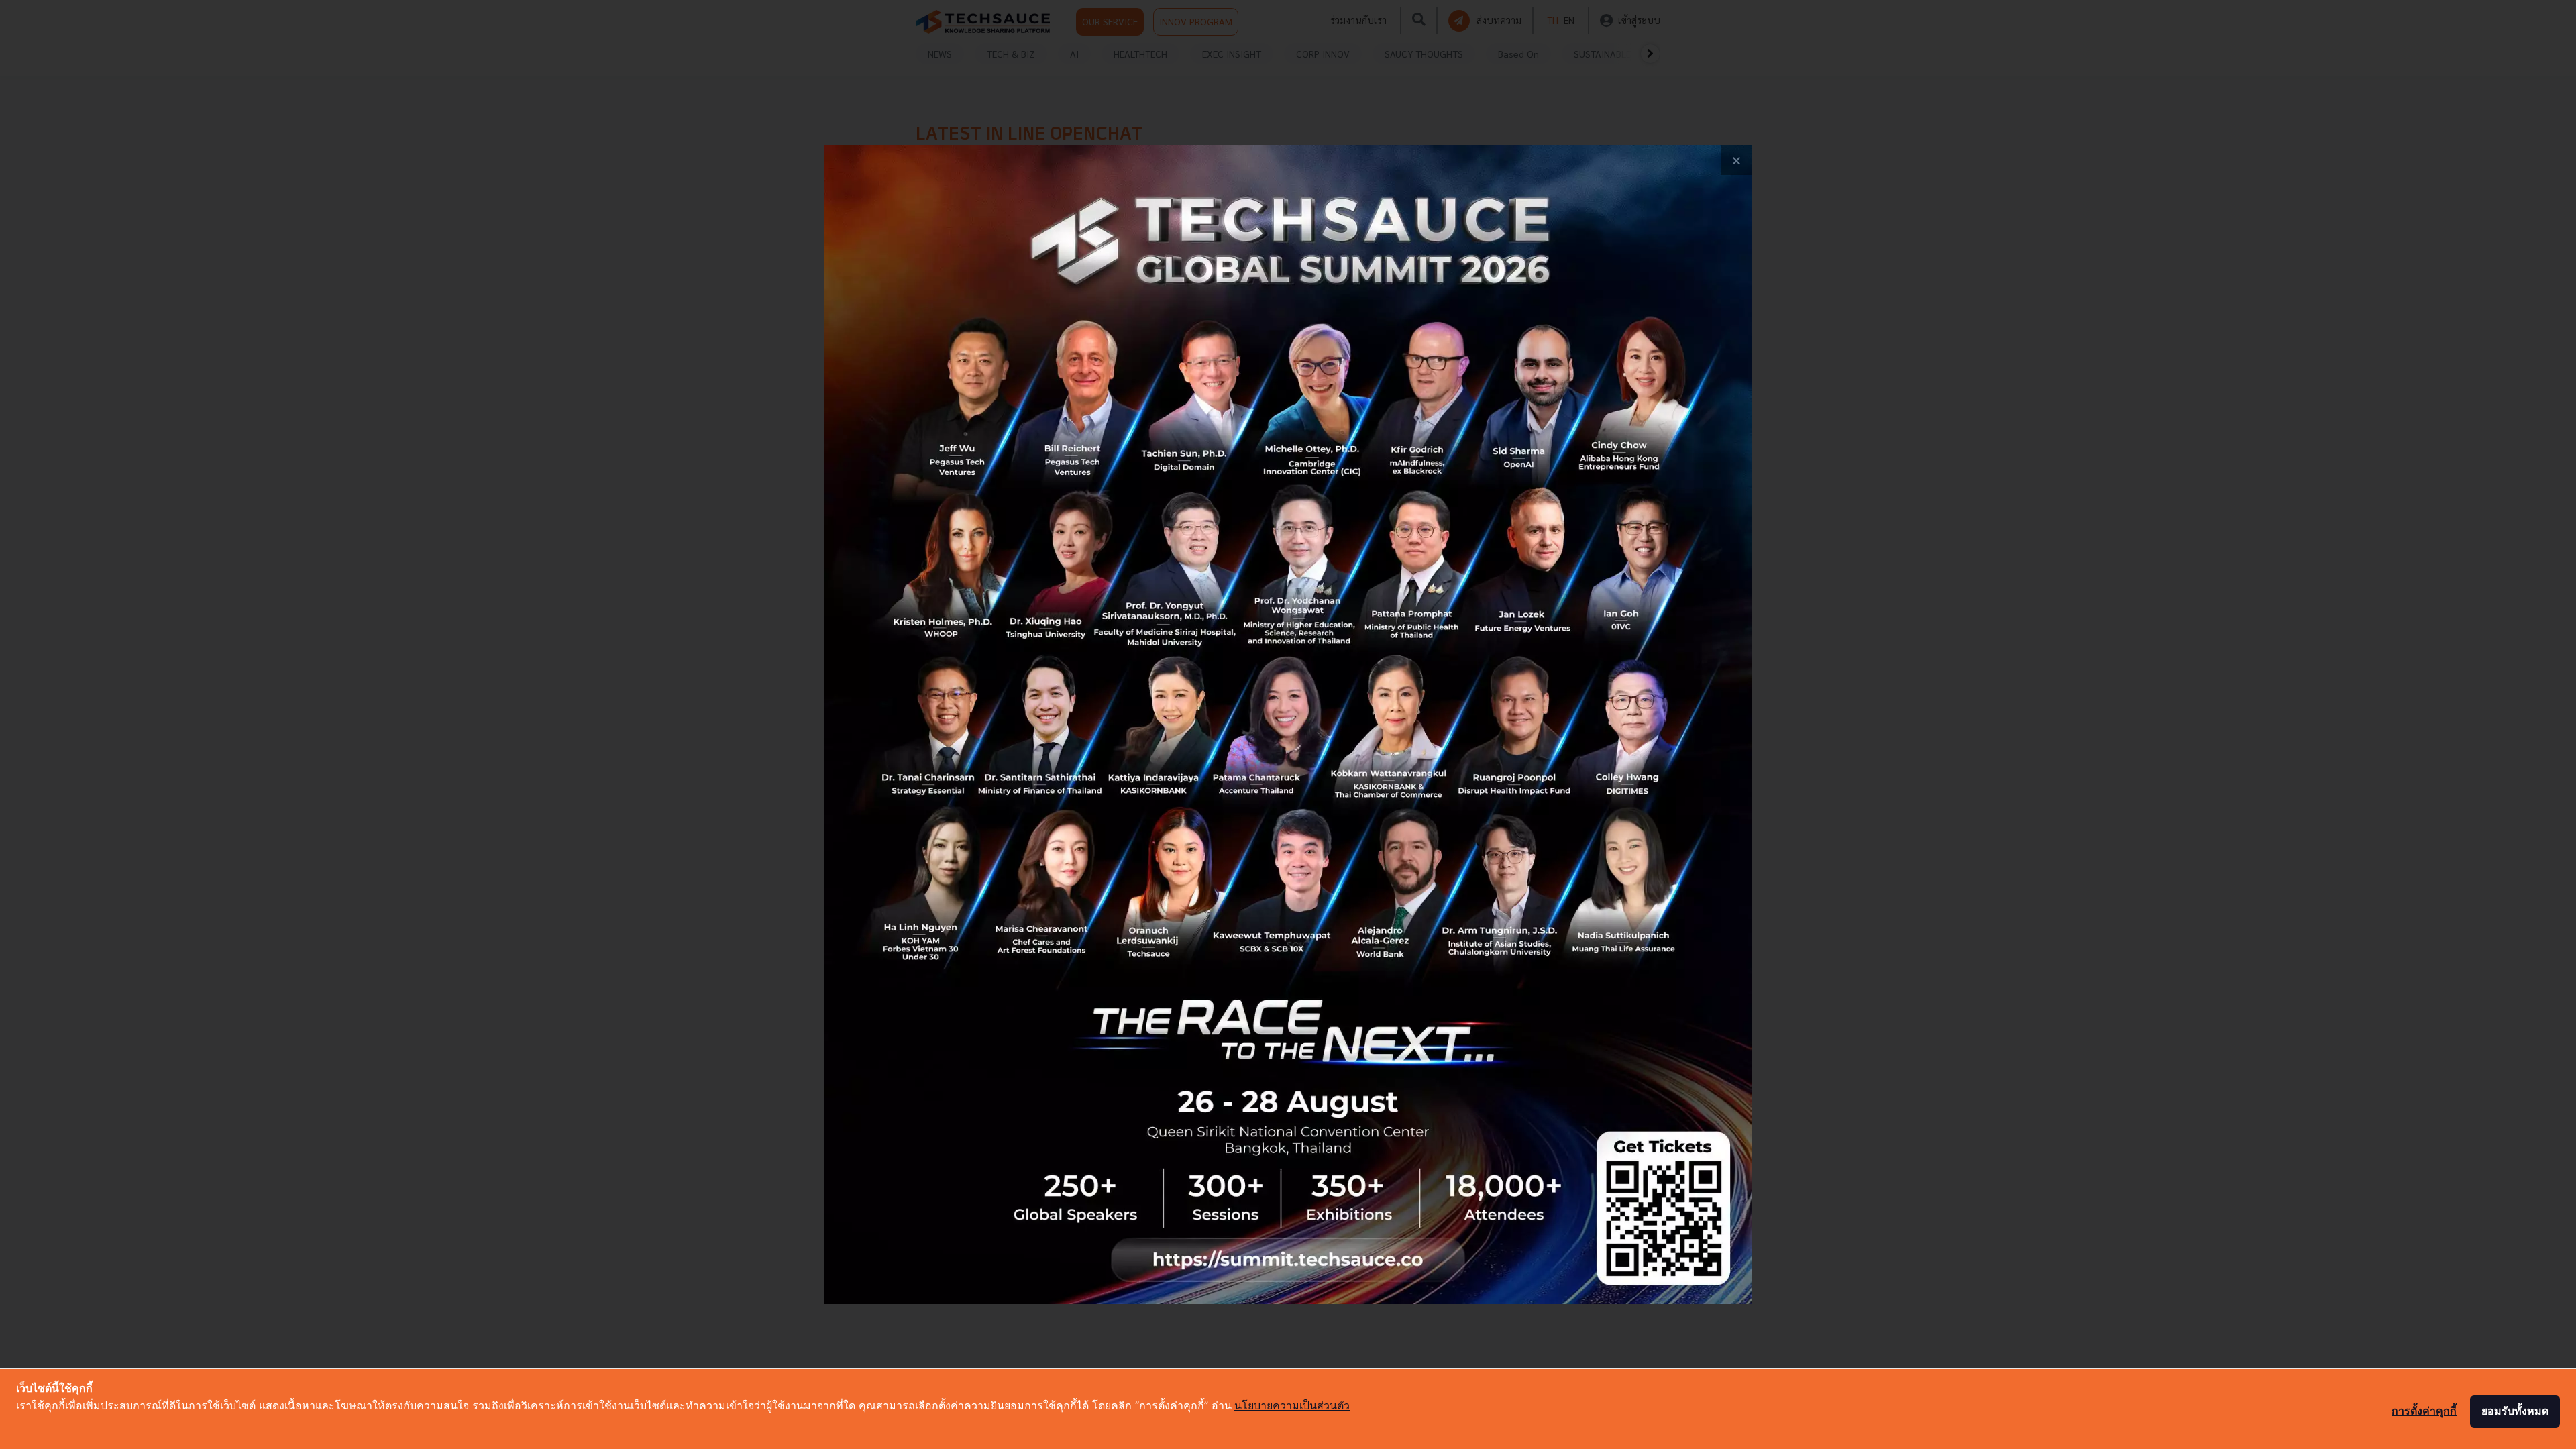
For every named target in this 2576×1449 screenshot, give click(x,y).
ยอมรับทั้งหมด (2515, 1411)
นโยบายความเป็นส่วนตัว (1292, 1405)
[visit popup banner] (1288, 724)
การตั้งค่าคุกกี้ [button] (2424, 1411)
